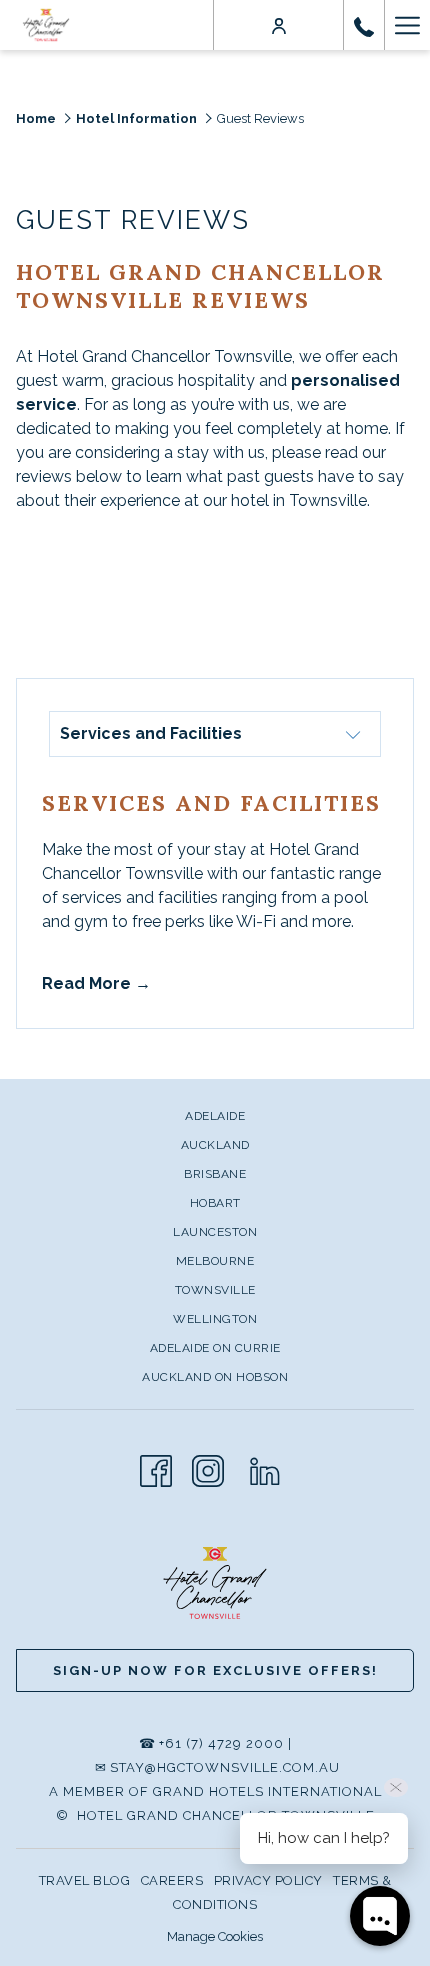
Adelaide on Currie (215, 1348)
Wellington (215, 1319)
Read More (88, 983)
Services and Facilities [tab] (151, 733)
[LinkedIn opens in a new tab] (265, 1468)
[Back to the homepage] (46, 25)
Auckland (215, 1145)
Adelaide (215, 1116)
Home (36, 118)
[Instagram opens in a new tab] (208, 1468)
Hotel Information (136, 118)
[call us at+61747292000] (364, 25)
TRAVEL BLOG (85, 1880)
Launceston (215, 1232)
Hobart (215, 1203)
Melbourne (215, 1261)
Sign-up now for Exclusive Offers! (215, 1670)
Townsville (215, 1290)
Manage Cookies (215, 1936)
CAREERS (172, 1880)
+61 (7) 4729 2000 (221, 1743)
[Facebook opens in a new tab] (156, 1468)
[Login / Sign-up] (279, 25)
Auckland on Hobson (215, 1377)
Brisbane (215, 1174)
